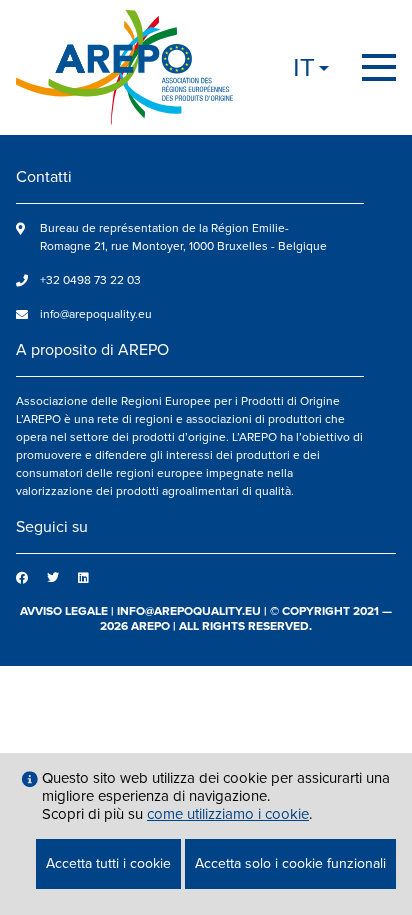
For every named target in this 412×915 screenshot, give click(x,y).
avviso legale (64, 611)
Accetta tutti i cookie (108, 863)
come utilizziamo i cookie (228, 814)
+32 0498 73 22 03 (90, 280)
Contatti (44, 177)
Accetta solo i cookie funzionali (290, 863)
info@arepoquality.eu (96, 314)
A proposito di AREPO (92, 350)
